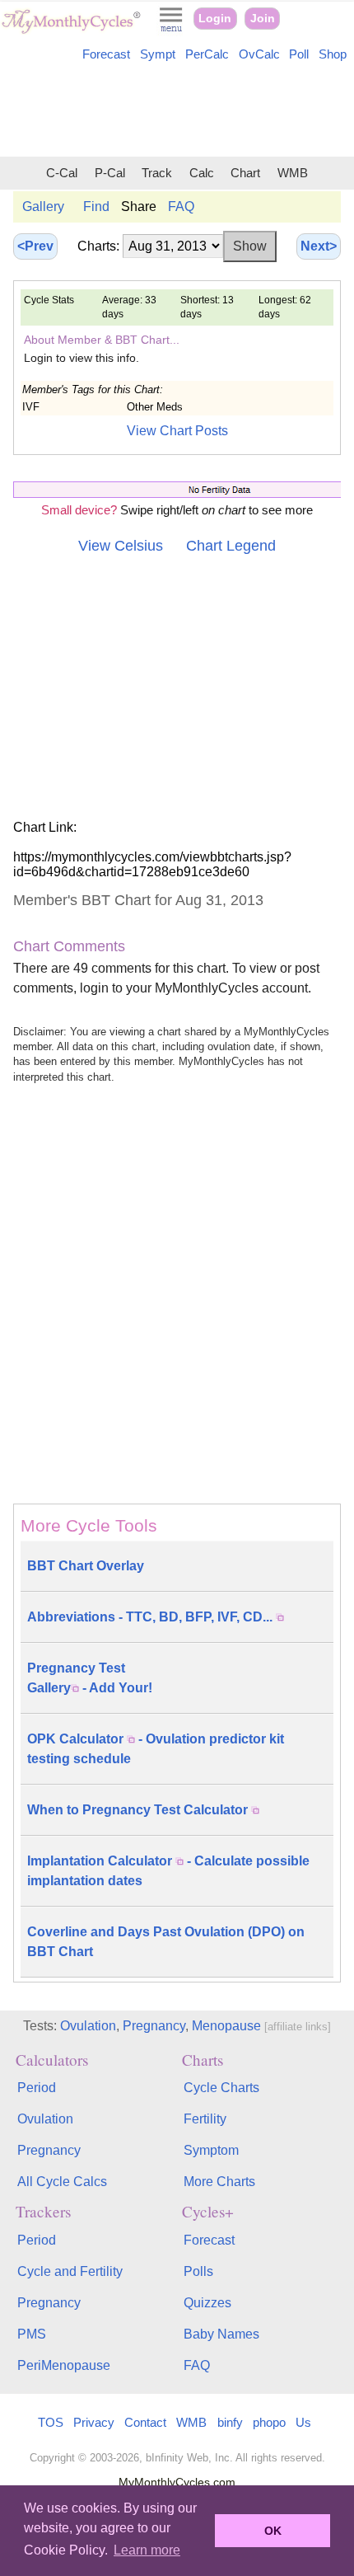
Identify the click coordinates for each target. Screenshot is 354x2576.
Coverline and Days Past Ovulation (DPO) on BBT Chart (166, 1942)
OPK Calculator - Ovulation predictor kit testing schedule (156, 1749)
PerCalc (207, 54)
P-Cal (110, 173)
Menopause (226, 2026)
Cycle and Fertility (70, 2271)
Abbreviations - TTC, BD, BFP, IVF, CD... (151, 1617)
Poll (299, 54)
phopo (269, 2422)
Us (303, 2422)
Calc (202, 173)
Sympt (158, 54)
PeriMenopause (64, 2365)
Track (157, 173)
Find (96, 206)
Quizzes (207, 2303)
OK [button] (273, 2531)
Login (215, 19)
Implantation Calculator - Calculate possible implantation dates (168, 1871)
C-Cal (62, 173)
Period (37, 2088)
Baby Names (221, 2334)
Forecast (106, 54)
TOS (51, 2422)
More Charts (219, 2182)
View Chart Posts (177, 431)
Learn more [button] (147, 2550)
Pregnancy (154, 2026)
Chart (245, 173)
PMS (32, 2334)
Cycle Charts (221, 2088)
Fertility (205, 2119)
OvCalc (259, 54)
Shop (333, 54)
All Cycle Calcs (62, 2182)
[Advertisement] (177, 112)
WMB (293, 173)
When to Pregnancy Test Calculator (139, 1810)
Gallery (43, 206)
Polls (198, 2271)
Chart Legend (231, 546)
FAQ (181, 206)
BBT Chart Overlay (86, 1566)
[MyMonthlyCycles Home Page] (71, 30)
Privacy (94, 2422)
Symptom (211, 2150)
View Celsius (121, 546)
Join (263, 19)
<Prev (35, 246)
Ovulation (88, 2026)
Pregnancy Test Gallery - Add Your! (90, 1678)
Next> (319, 246)
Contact (145, 2422)
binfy (230, 2422)
